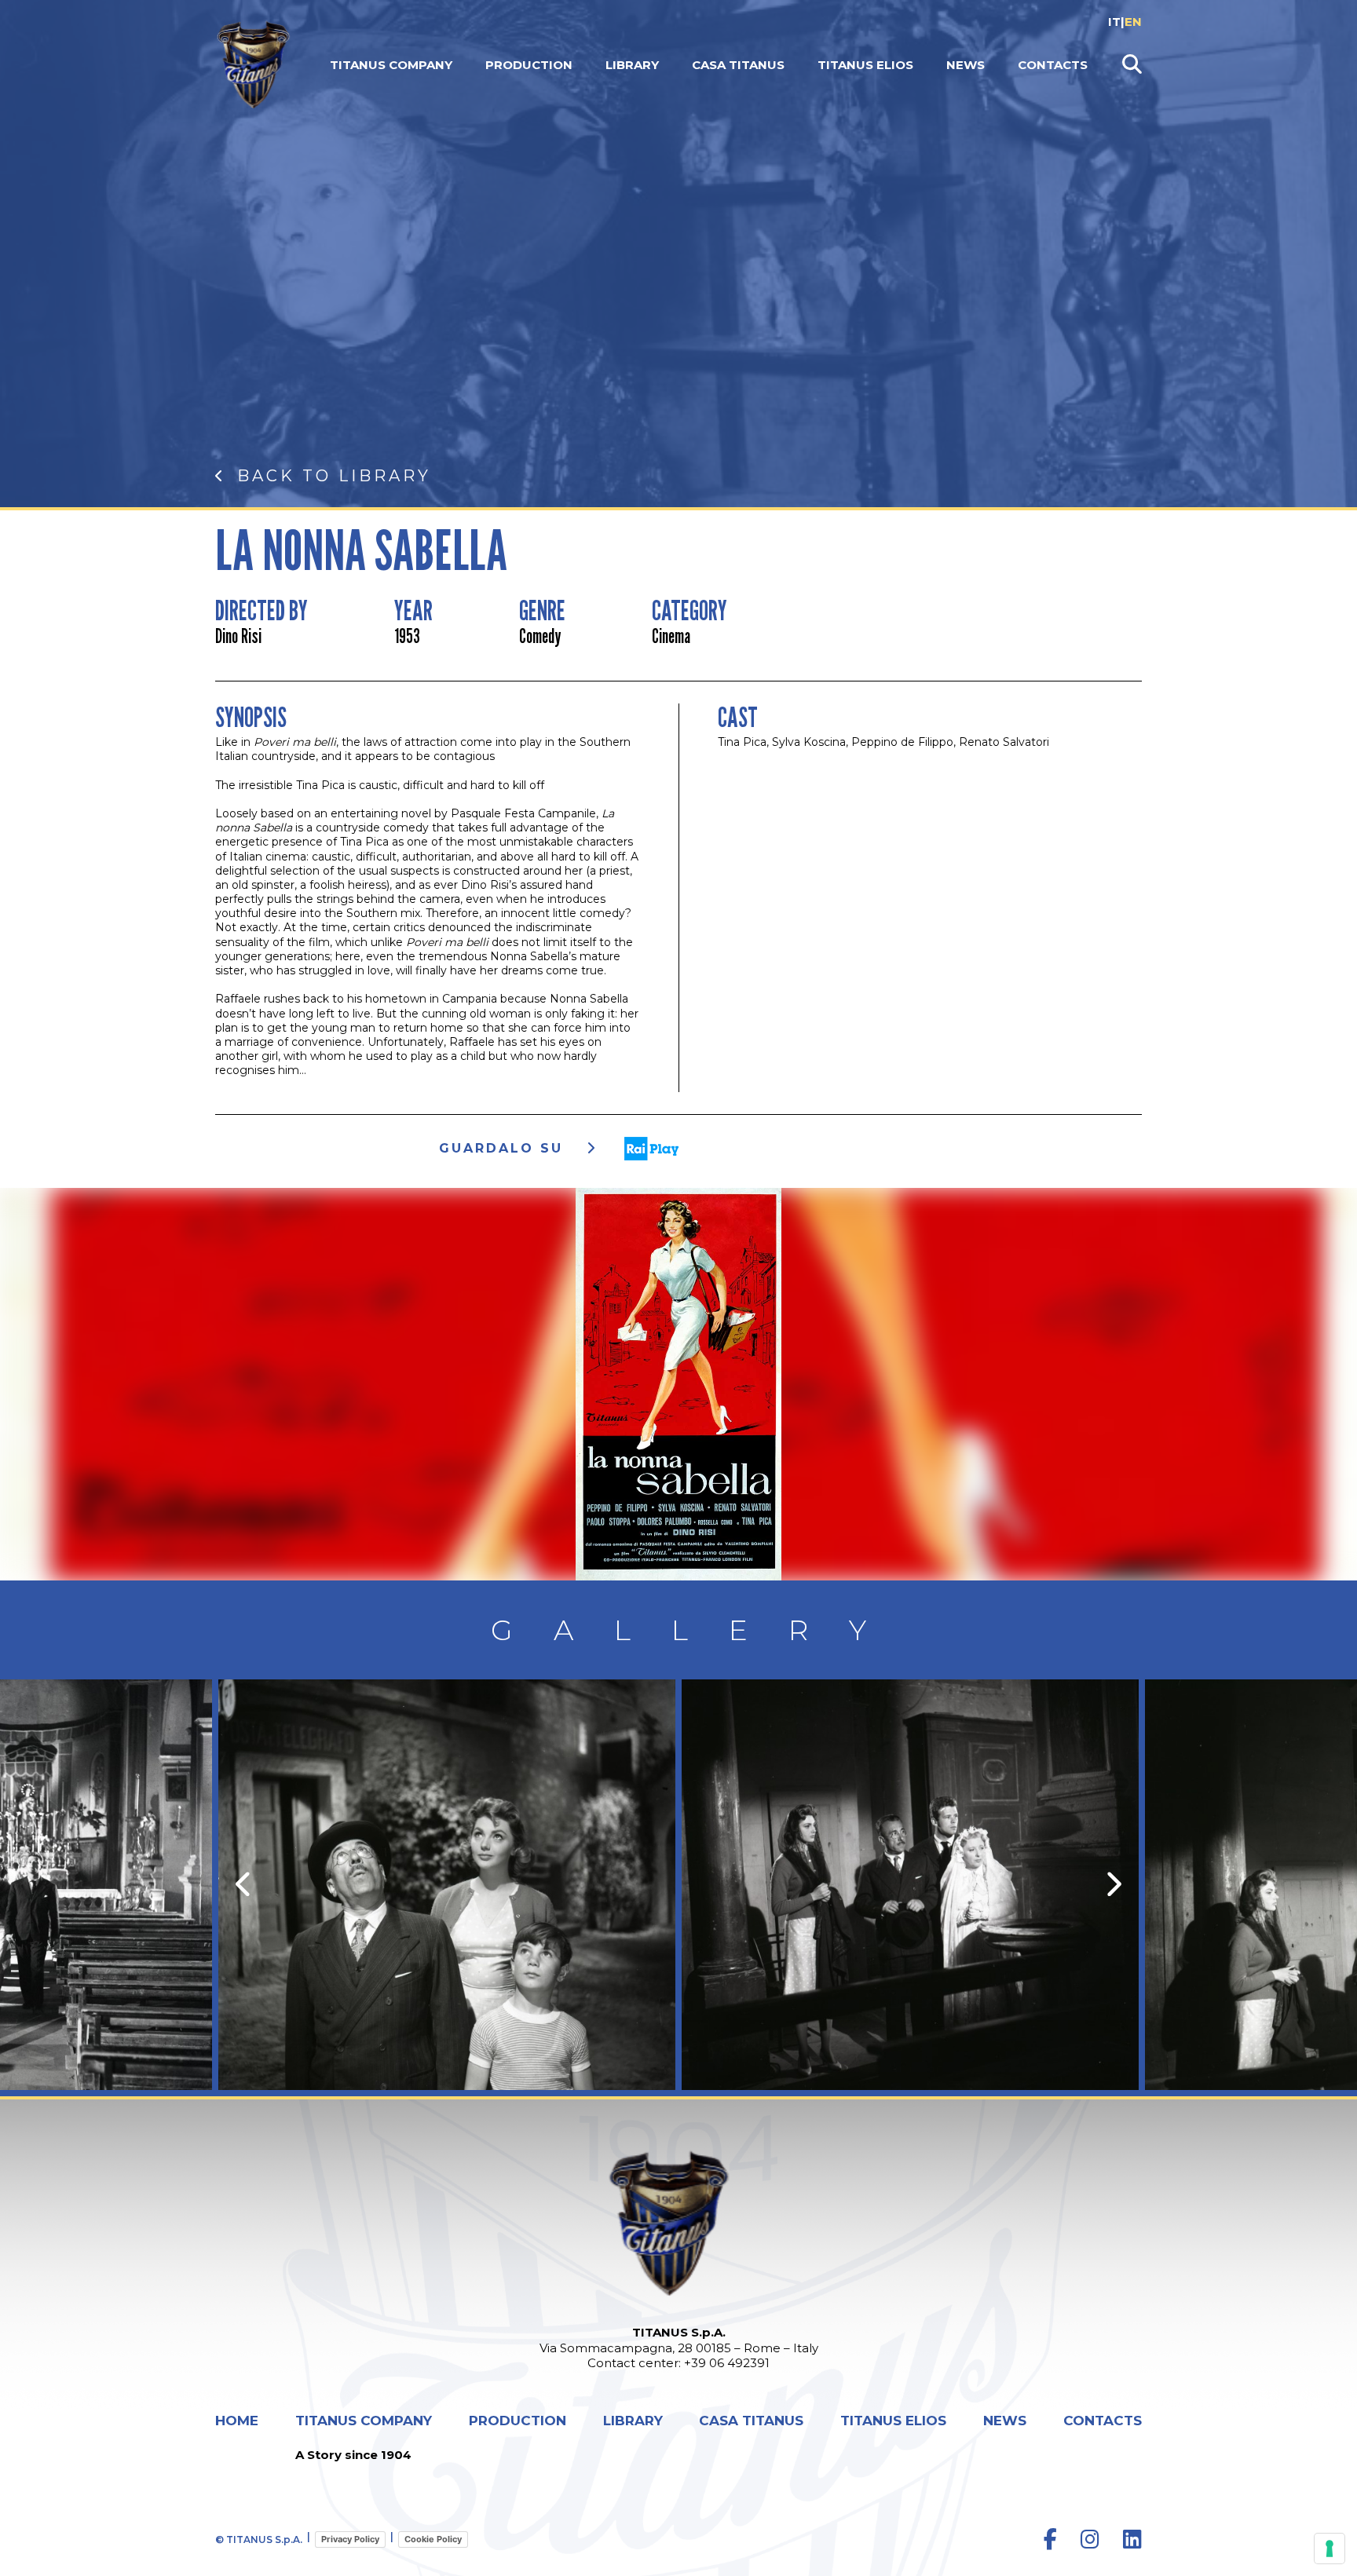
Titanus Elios (865, 65)
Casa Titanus (738, 65)
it (1114, 22)
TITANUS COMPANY (391, 65)
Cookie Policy (433, 2539)
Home (237, 2421)
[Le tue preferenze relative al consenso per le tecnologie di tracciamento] (1330, 2549)
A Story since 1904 (353, 2455)
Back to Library (334, 476)
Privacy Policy (350, 2539)
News (966, 65)
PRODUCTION (529, 65)
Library (632, 65)
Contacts (1053, 65)
